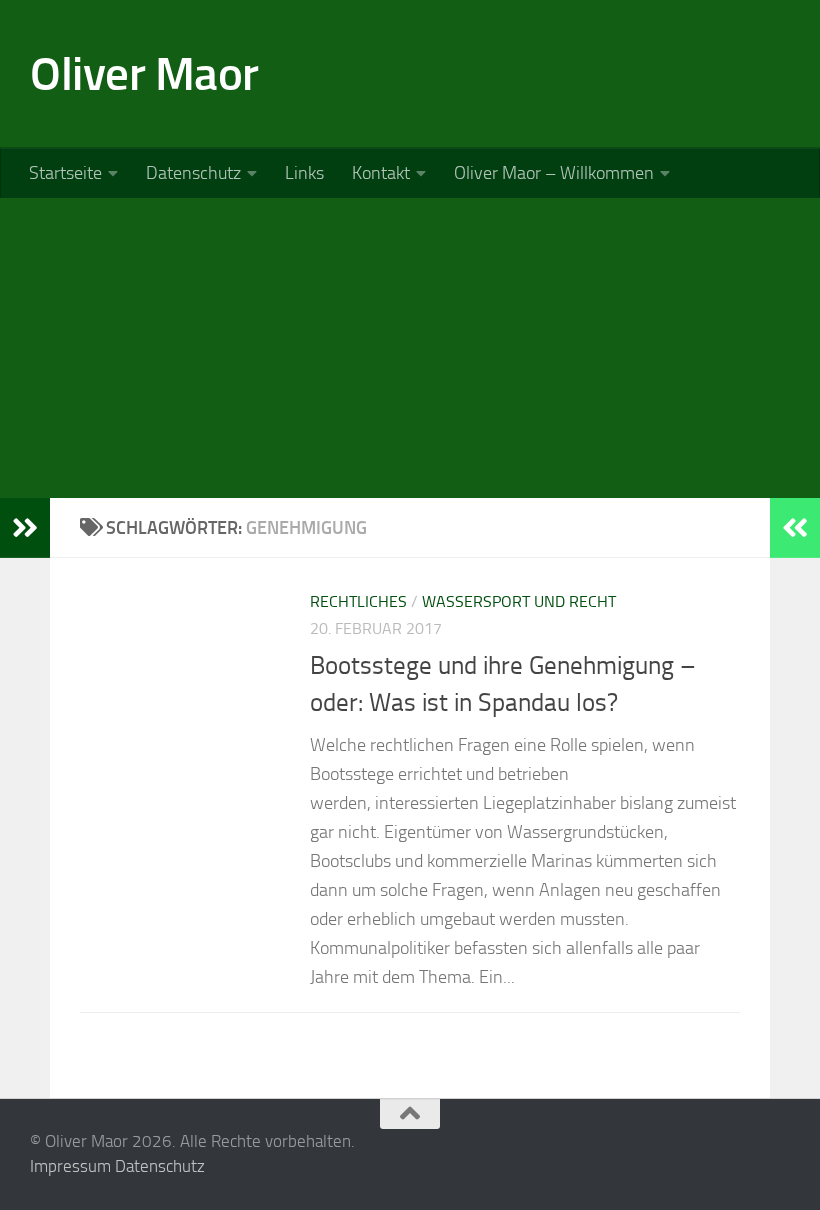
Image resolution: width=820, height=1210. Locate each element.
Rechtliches (358, 601)
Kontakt (381, 173)
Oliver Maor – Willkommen (554, 173)
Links (304, 173)
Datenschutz (193, 173)
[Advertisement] (410, 348)
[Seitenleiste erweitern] (25, 528)
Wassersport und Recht (519, 601)
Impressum (70, 1166)
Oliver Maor (144, 73)
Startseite (65, 173)
